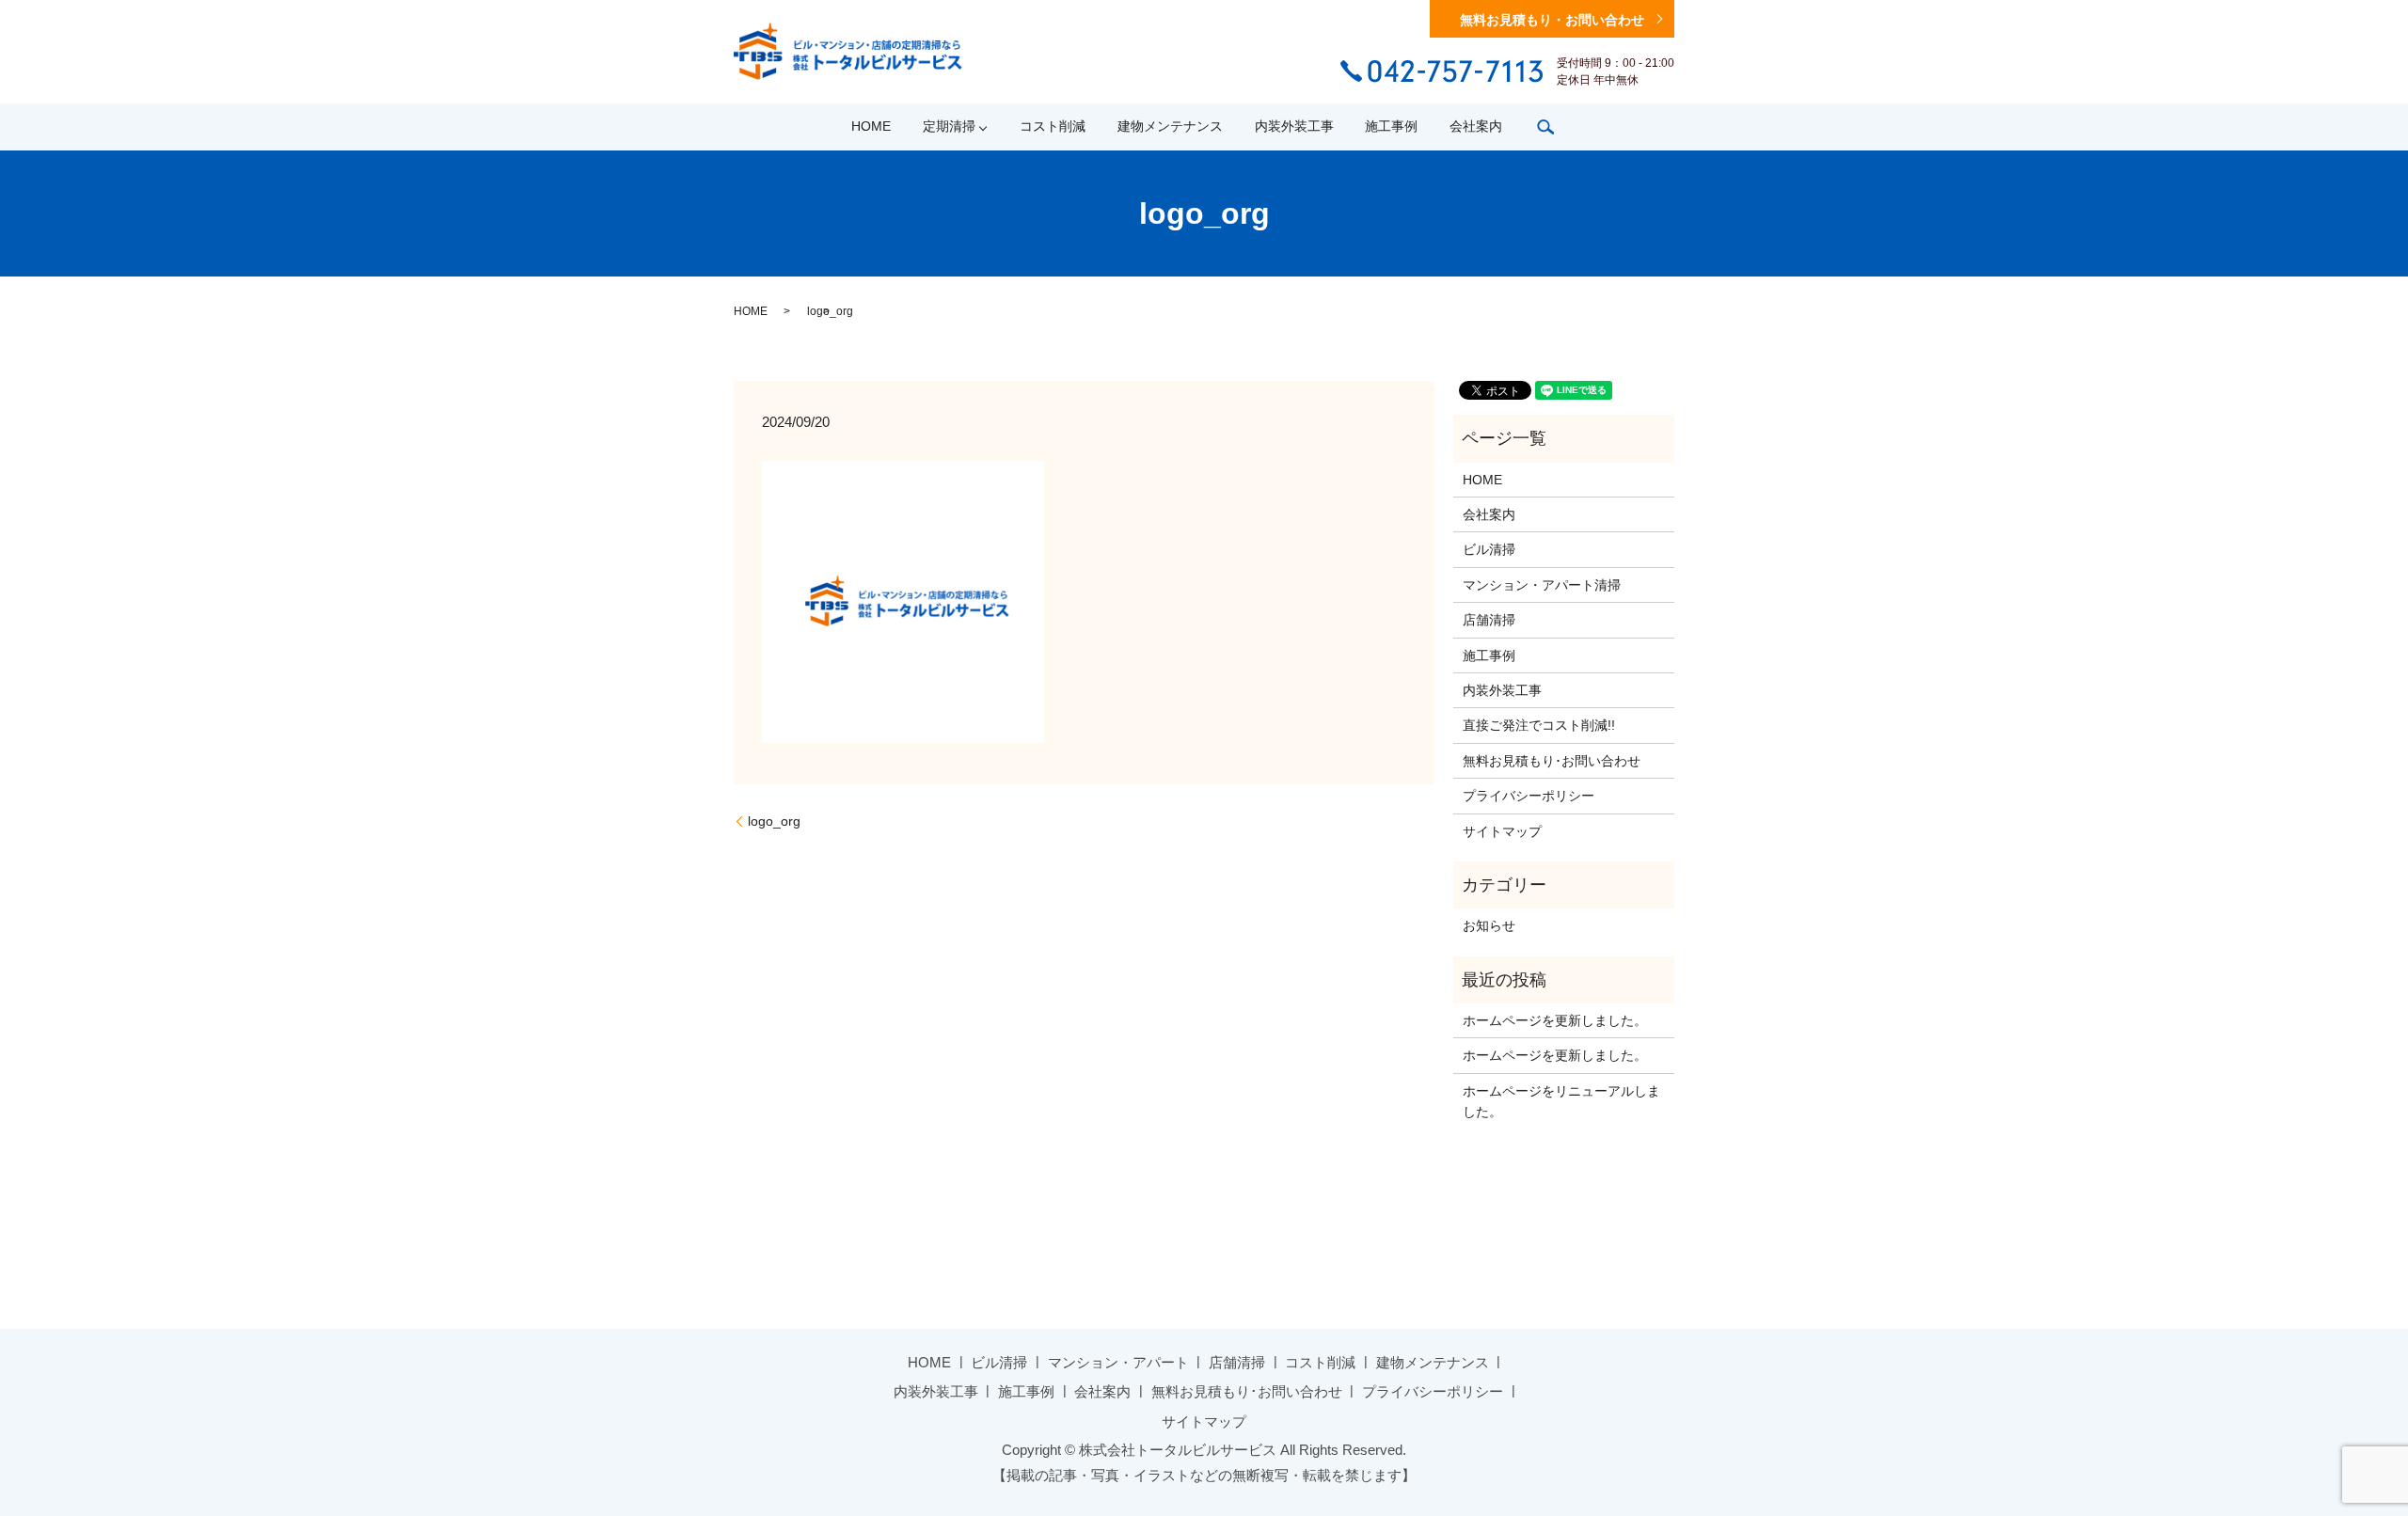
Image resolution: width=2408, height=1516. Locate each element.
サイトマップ (1502, 831)
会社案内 (1476, 127)
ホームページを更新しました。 (1555, 1020)
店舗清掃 (1489, 620)
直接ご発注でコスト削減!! (1539, 725)
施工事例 (1391, 127)
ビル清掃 (1489, 549)
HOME (871, 127)
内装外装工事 (1294, 127)
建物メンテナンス (1170, 127)
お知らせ (1489, 925)
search (1545, 127)
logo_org (774, 821)
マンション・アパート (1118, 1362)
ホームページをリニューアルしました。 (1561, 1101)
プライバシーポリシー (1529, 796)
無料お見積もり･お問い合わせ (1552, 761)
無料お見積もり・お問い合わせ (1552, 20)
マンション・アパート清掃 (1542, 585)
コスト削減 (1053, 127)
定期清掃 (949, 127)
